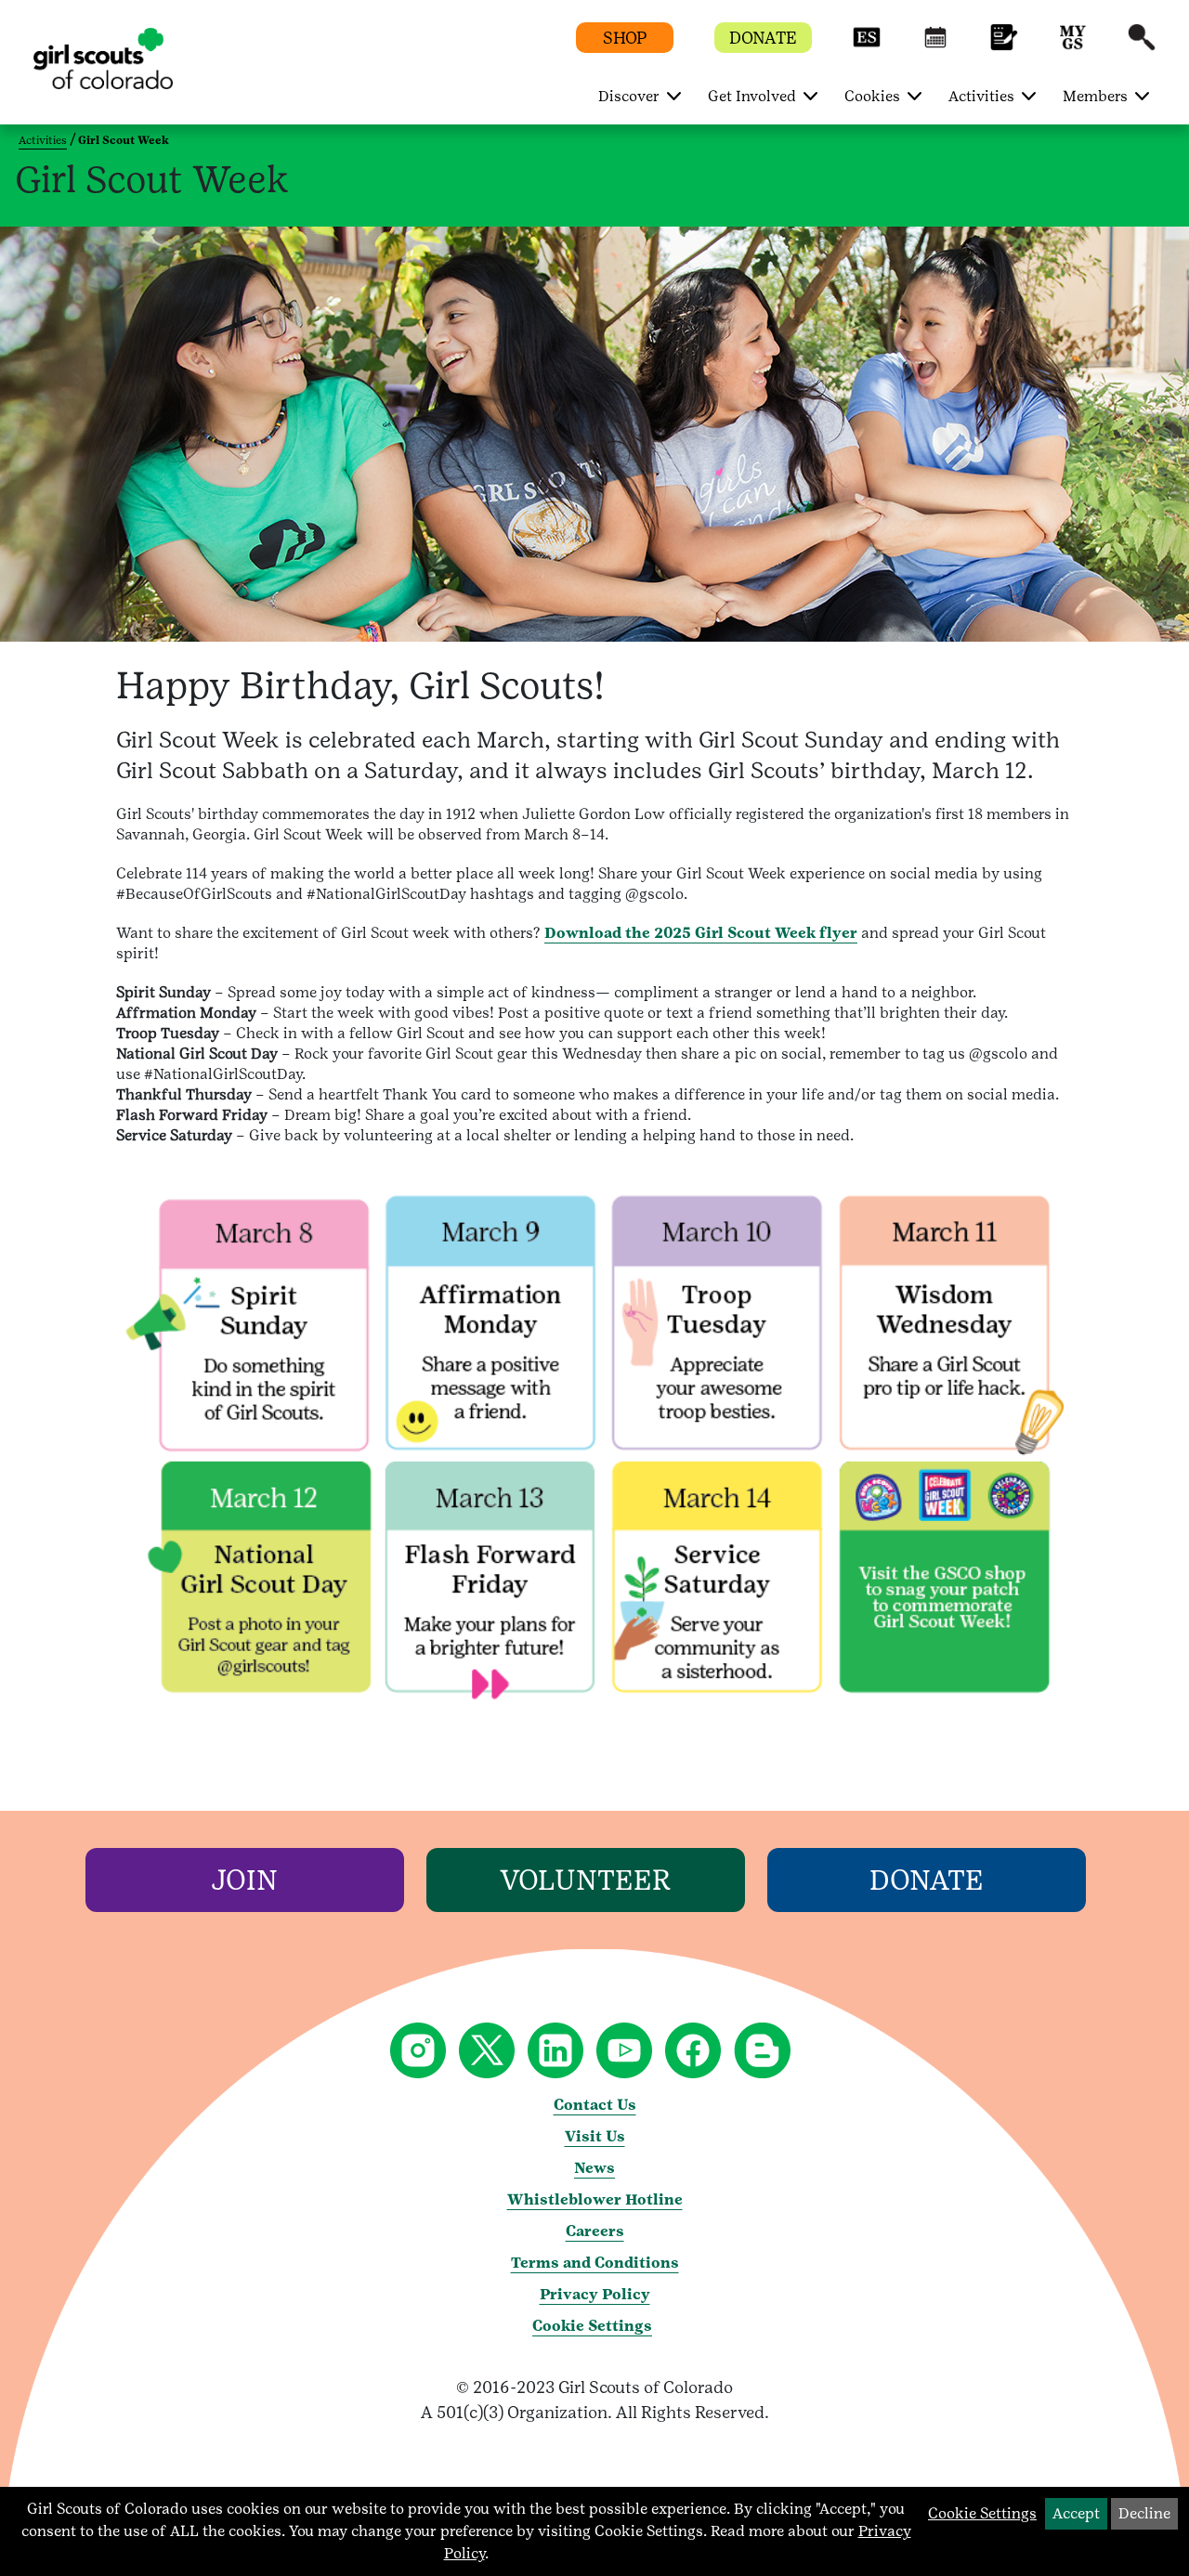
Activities (43, 140)
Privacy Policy (595, 2294)
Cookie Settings (592, 2326)
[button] (867, 46)
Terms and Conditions (595, 2263)
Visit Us (595, 2136)
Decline (1144, 2513)
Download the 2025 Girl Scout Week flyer (701, 933)
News (594, 2168)
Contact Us (595, 2105)
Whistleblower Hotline (595, 2199)
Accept (1076, 2513)
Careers (595, 2231)
